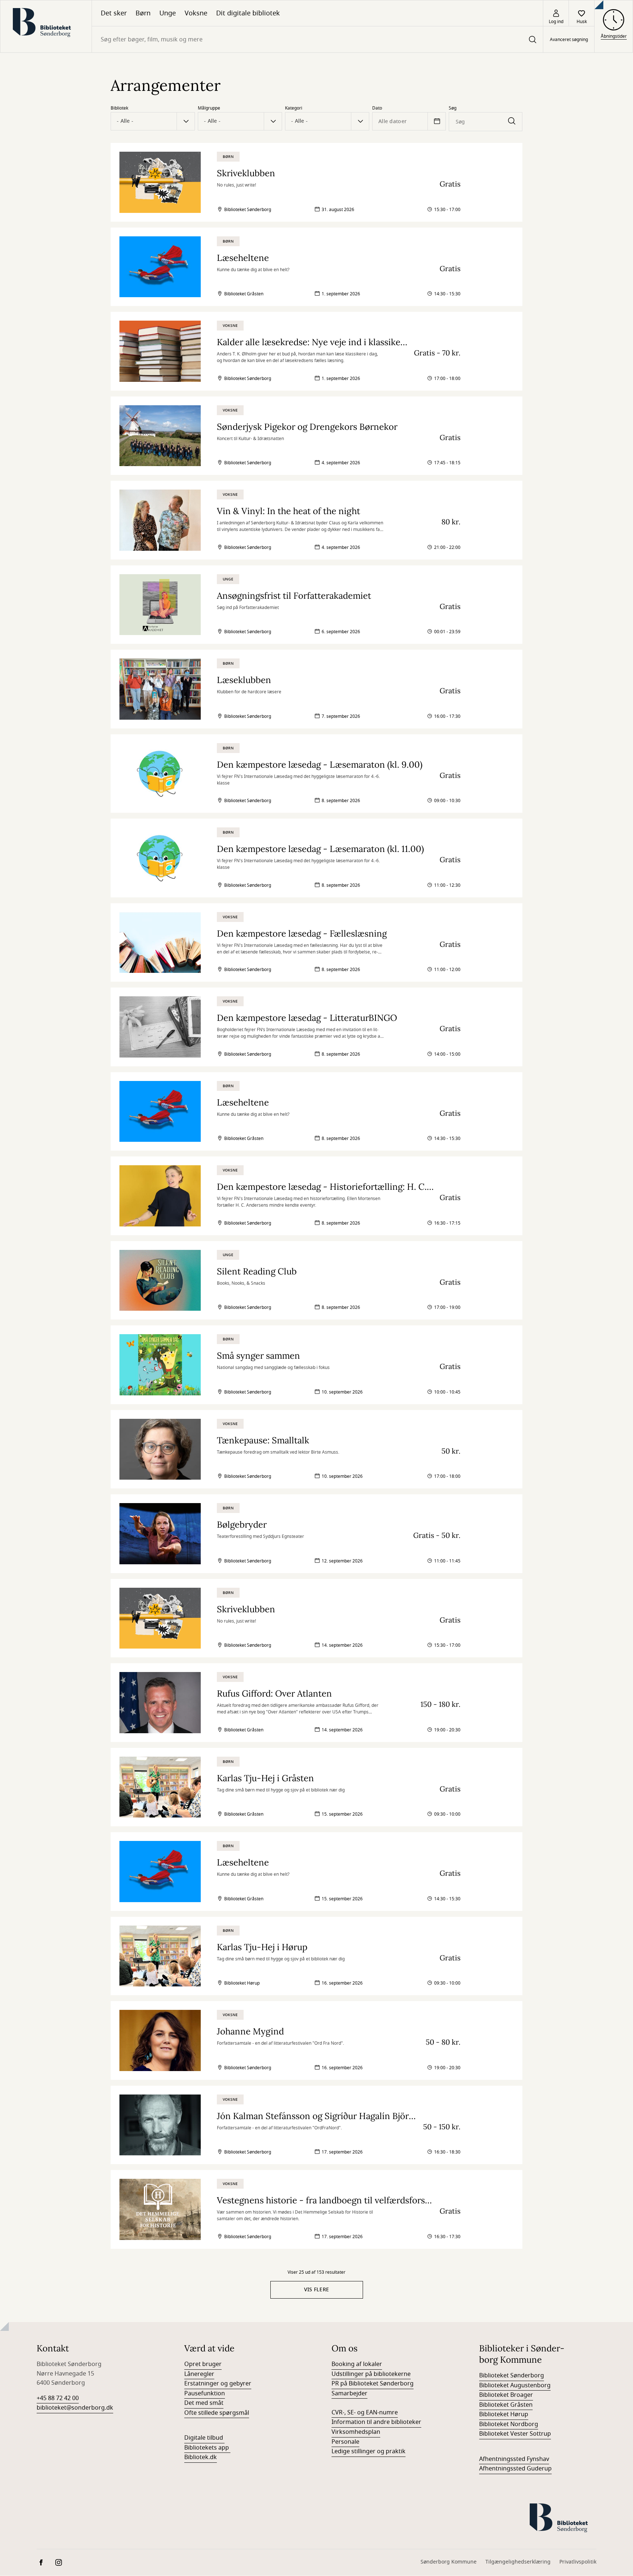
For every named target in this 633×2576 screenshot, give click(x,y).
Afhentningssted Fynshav (514, 2459)
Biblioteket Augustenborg (515, 2385)
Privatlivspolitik (578, 2562)
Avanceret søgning (569, 40)
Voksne (196, 13)
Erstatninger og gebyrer (218, 2384)
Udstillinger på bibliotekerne (371, 2374)
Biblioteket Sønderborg (512, 2376)
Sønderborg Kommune (449, 2562)
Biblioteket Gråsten (506, 2405)
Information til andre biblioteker (376, 2422)
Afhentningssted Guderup (515, 2469)
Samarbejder (349, 2394)
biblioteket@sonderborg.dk (75, 2408)
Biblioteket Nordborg (509, 2424)
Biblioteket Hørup (504, 2414)
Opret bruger (203, 2364)
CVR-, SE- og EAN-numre (365, 2413)
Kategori (294, 108)
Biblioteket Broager (506, 2395)
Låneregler (199, 2374)
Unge (168, 13)
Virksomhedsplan (356, 2432)
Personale (345, 2442)
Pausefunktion (205, 2394)
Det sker (114, 13)
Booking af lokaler (357, 2364)
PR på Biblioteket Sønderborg (373, 2384)
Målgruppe (209, 108)
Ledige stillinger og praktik (369, 2451)
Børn (143, 13)
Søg (453, 108)
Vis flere (317, 2290)
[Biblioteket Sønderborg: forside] (46, 26)
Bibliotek (119, 108)
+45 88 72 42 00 (58, 2398)
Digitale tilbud (204, 2438)
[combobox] (317, 39)
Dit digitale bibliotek (248, 13)
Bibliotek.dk (201, 2457)
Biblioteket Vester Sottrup (515, 2434)
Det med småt (204, 2403)
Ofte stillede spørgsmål (217, 2413)
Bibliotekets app (207, 2448)
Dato (377, 108)
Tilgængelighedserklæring (518, 2562)
